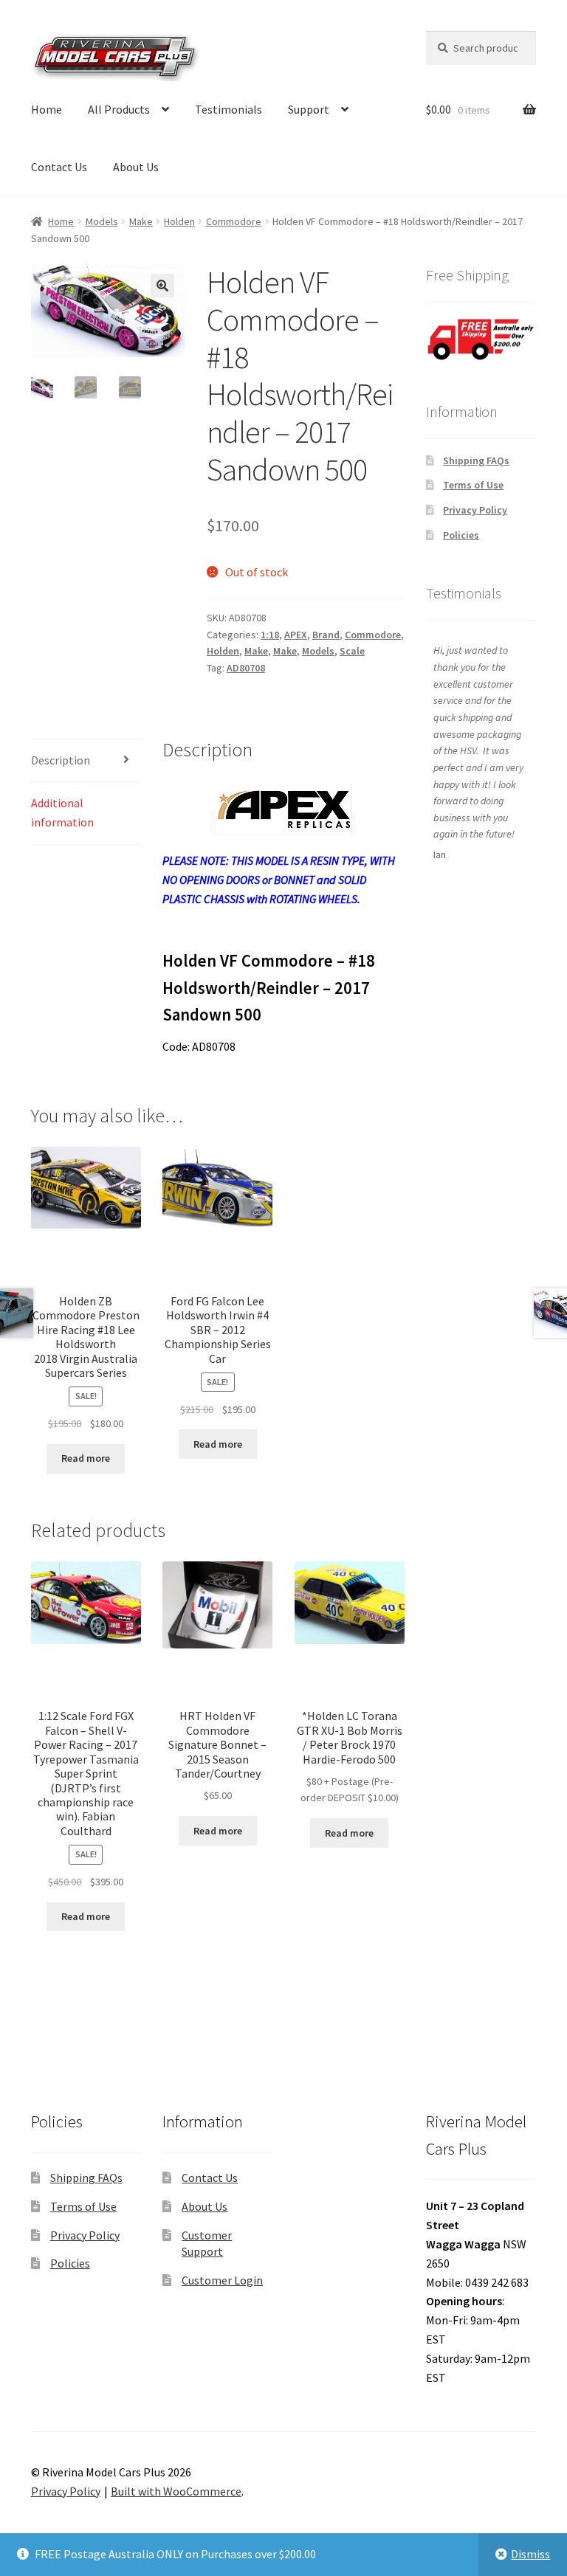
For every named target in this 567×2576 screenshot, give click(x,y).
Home (47, 109)
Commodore (234, 221)
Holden (179, 221)
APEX (296, 635)
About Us (136, 167)
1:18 (270, 635)
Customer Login (222, 2280)
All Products (119, 109)
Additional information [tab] (62, 812)
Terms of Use (473, 485)
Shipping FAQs (476, 460)
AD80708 (246, 668)
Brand (326, 635)
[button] (162, 286)
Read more (86, 1458)
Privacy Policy (475, 510)
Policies (461, 535)
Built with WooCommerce (176, 2491)
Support (309, 109)
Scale (352, 651)
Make (141, 221)
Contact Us (59, 167)
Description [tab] (61, 760)
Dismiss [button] (530, 2554)
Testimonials (228, 109)
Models (102, 221)
